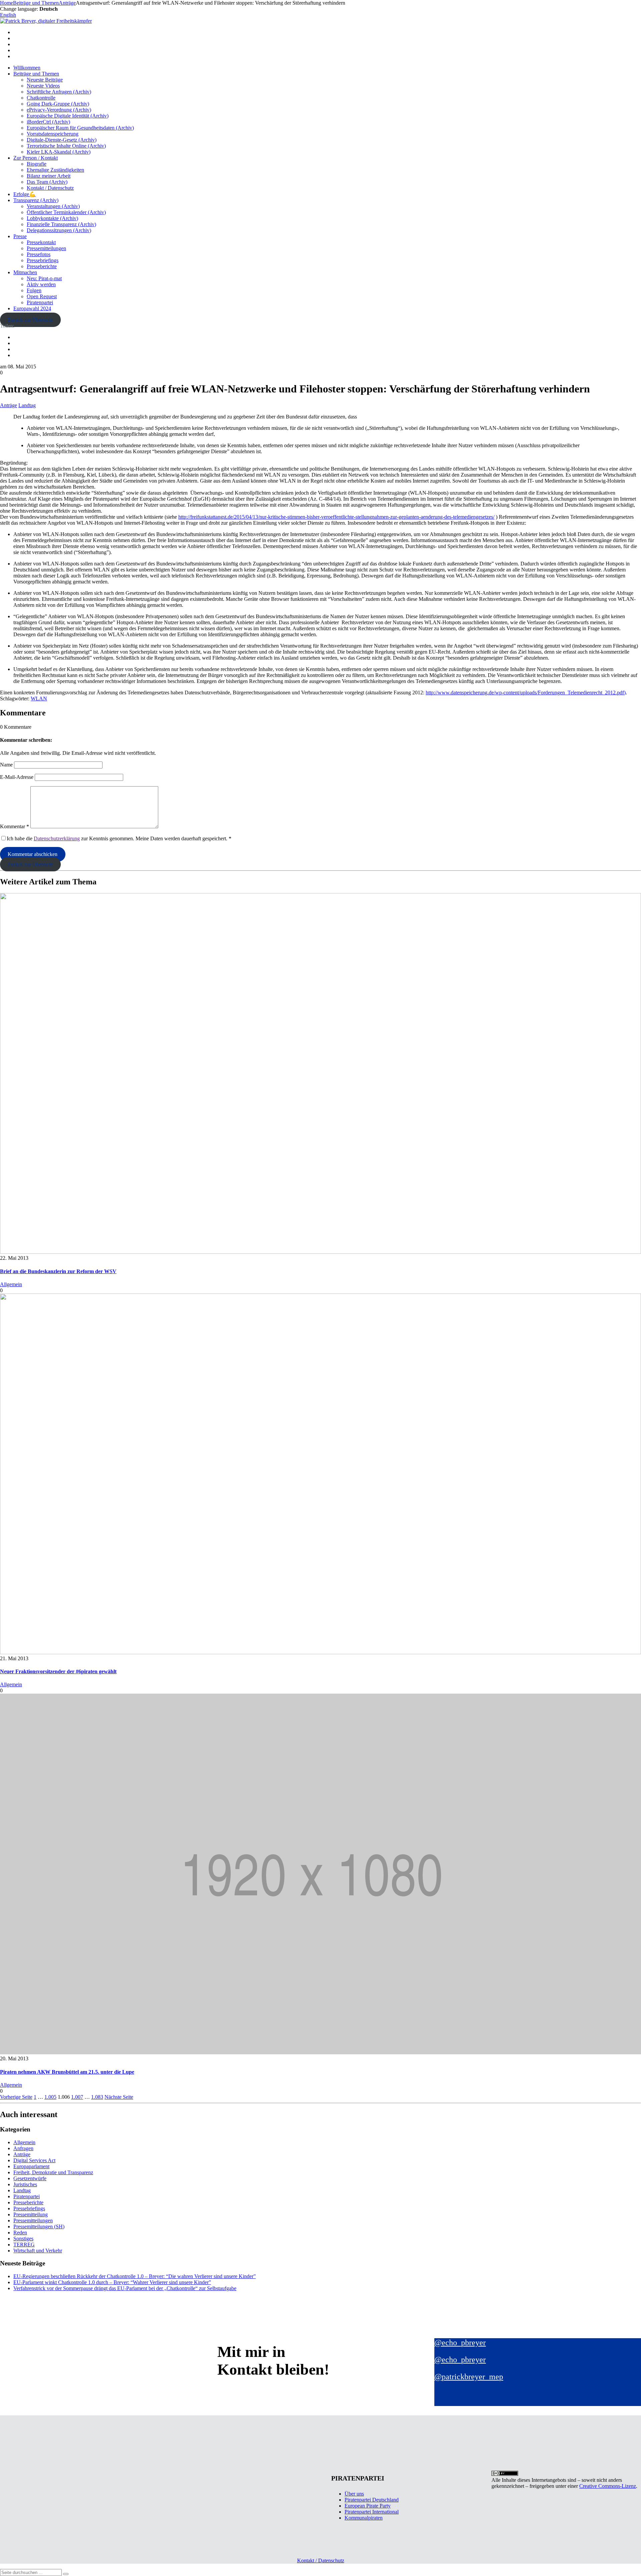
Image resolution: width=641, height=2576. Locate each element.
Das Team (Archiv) (47, 182)
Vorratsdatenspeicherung (53, 134)
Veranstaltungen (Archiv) (53, 206)
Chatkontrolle (41, 98)
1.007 (77, 2097)
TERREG (24, 2245)
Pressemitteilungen (46, 248)
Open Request (42, 296)
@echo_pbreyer (460, 2343)
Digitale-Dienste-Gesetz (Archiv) (62, 140)
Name (6, 765)
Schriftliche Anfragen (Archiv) (59, 92)
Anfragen (23, 2148)
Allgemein (11, 1284)
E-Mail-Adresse (17, 777)
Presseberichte (42, 266)
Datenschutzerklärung (57, 838)
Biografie (37, 164)
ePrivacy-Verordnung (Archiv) (59, 110)
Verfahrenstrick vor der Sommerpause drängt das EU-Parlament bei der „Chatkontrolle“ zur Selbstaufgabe (125, 2288)
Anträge (9, 405)
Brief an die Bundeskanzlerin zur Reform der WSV (58, 1271)
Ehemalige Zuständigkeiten (55, 170)
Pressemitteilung (31, 2214)
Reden (20, 2232)
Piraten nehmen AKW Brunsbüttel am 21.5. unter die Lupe (67, 2072)
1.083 (97, 2097)
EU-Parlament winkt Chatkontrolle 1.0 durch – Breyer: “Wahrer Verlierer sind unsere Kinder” (112, 2282)
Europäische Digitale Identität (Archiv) (68, 116)
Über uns (354, 2494)
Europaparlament (31, 2166)
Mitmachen (25, 272)
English (8, 15)
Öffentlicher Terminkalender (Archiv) (66, 212)
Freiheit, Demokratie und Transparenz (53, 2172)
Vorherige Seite (16, 2097)
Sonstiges (23, 2239)
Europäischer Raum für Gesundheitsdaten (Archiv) (80, 128)
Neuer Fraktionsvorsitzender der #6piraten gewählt (58, 1671)
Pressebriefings (43, 260)
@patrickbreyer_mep (469, 2377)
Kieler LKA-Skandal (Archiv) (59, 152)
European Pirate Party (368, 2506)
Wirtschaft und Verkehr (38, 2251)
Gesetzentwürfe (30, 2178)
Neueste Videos (43, 86)
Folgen (34, 290)
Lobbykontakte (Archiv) (52, 218)
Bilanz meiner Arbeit (49, 176)
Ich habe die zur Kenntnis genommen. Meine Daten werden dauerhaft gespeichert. (119, 838)
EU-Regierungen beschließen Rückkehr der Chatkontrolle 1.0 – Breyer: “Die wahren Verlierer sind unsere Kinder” (135, 2276)
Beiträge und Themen (36, 74)
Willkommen (27, 68)
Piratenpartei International (372, 2512)
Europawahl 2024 (32, 308)
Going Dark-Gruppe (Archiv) (58, 104)
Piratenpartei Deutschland (372, 2500)
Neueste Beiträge (45, 80)
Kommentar (15, 826)
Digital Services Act (34, 2160)
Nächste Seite (119, 2097)
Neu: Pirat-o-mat (44, 278)
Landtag (27, 405)
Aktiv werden (41, 284)
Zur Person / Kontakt (36, 158)
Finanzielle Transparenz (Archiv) (61, 224)
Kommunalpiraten (364, 2518)
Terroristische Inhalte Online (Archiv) (66, 146)
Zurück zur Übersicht (30, 320)
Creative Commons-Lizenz (608, 2486)
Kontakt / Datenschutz (50, 188)
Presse (20, 236)
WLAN (39, 699)
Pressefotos (39, 254)
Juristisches (25, 2184)
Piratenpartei (40, 302)
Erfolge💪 (25, 194)
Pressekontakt (41, 242)
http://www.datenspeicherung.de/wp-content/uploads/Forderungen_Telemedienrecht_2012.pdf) (526, 693)
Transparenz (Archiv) (36, 200)
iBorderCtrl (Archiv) (48, 122)
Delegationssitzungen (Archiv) (59, 230)
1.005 (50, 2097)
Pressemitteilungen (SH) (39, 2226)
